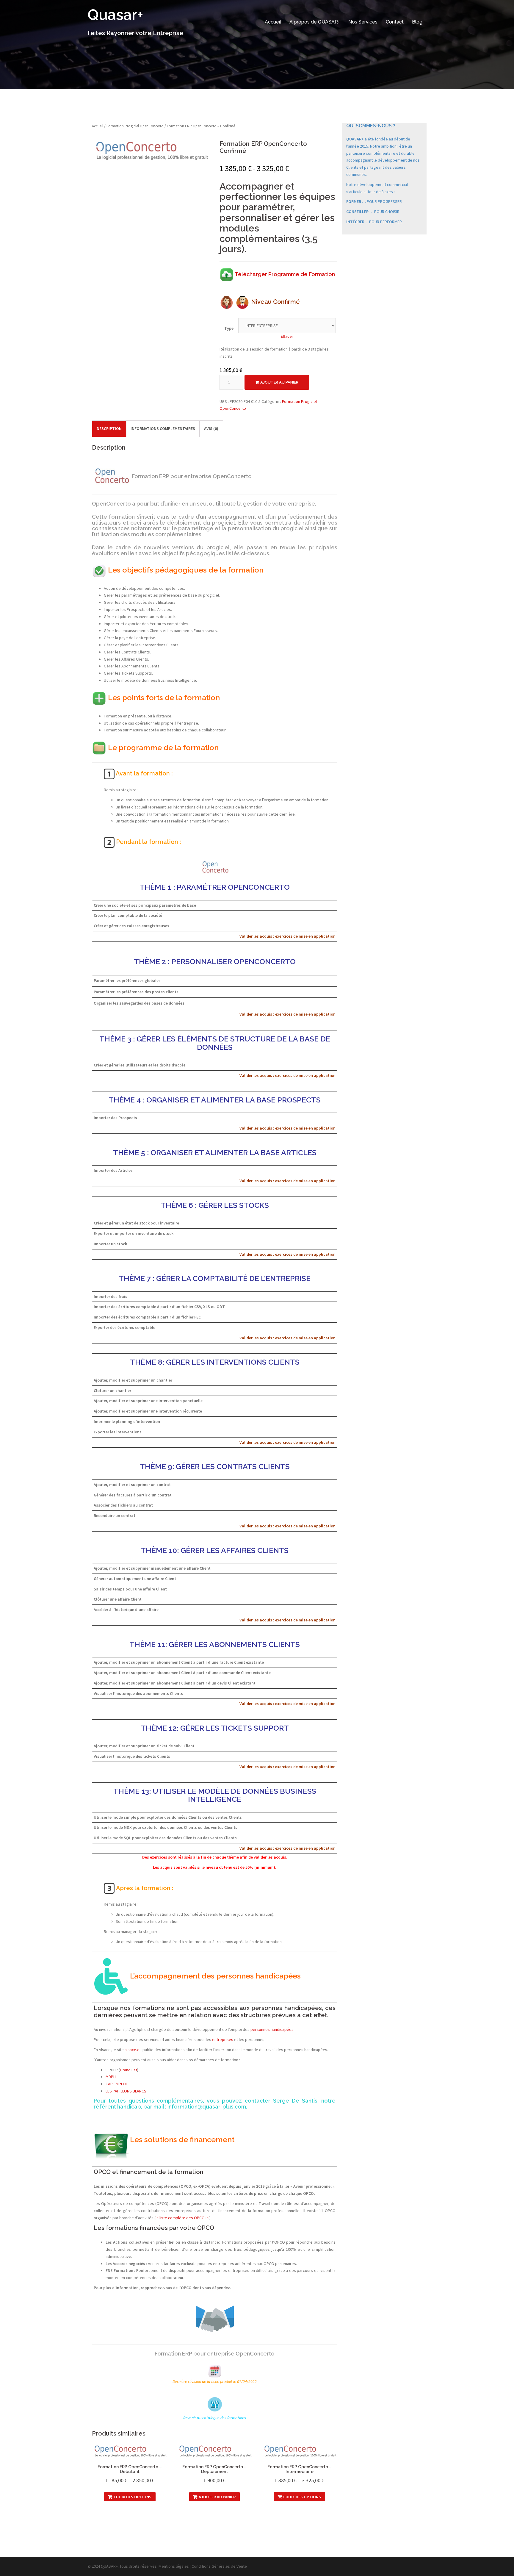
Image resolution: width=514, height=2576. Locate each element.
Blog (417, 22)
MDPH (111, 2077)
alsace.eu (133, 2050)
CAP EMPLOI (116, 2084)
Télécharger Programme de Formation (285, 274)
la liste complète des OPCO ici (182, 2218)
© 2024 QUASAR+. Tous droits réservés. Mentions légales (138, 2566)
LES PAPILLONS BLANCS (126, 2091)
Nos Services (363, 22)
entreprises (223, 2039)
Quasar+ (115, 15)
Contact (395, 22)
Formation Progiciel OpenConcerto (135, 126)
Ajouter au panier (279, 382)
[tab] (109, 429)
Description (109, 428)
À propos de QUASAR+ (315, 22)
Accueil (273, 22)
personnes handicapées (272, 2029)
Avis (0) (211, 428)
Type (229, 328)
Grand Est (128, 2070)
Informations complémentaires (163, 428)
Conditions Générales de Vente (219, 2566)
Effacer (287, 336)
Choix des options (133, 2497)
